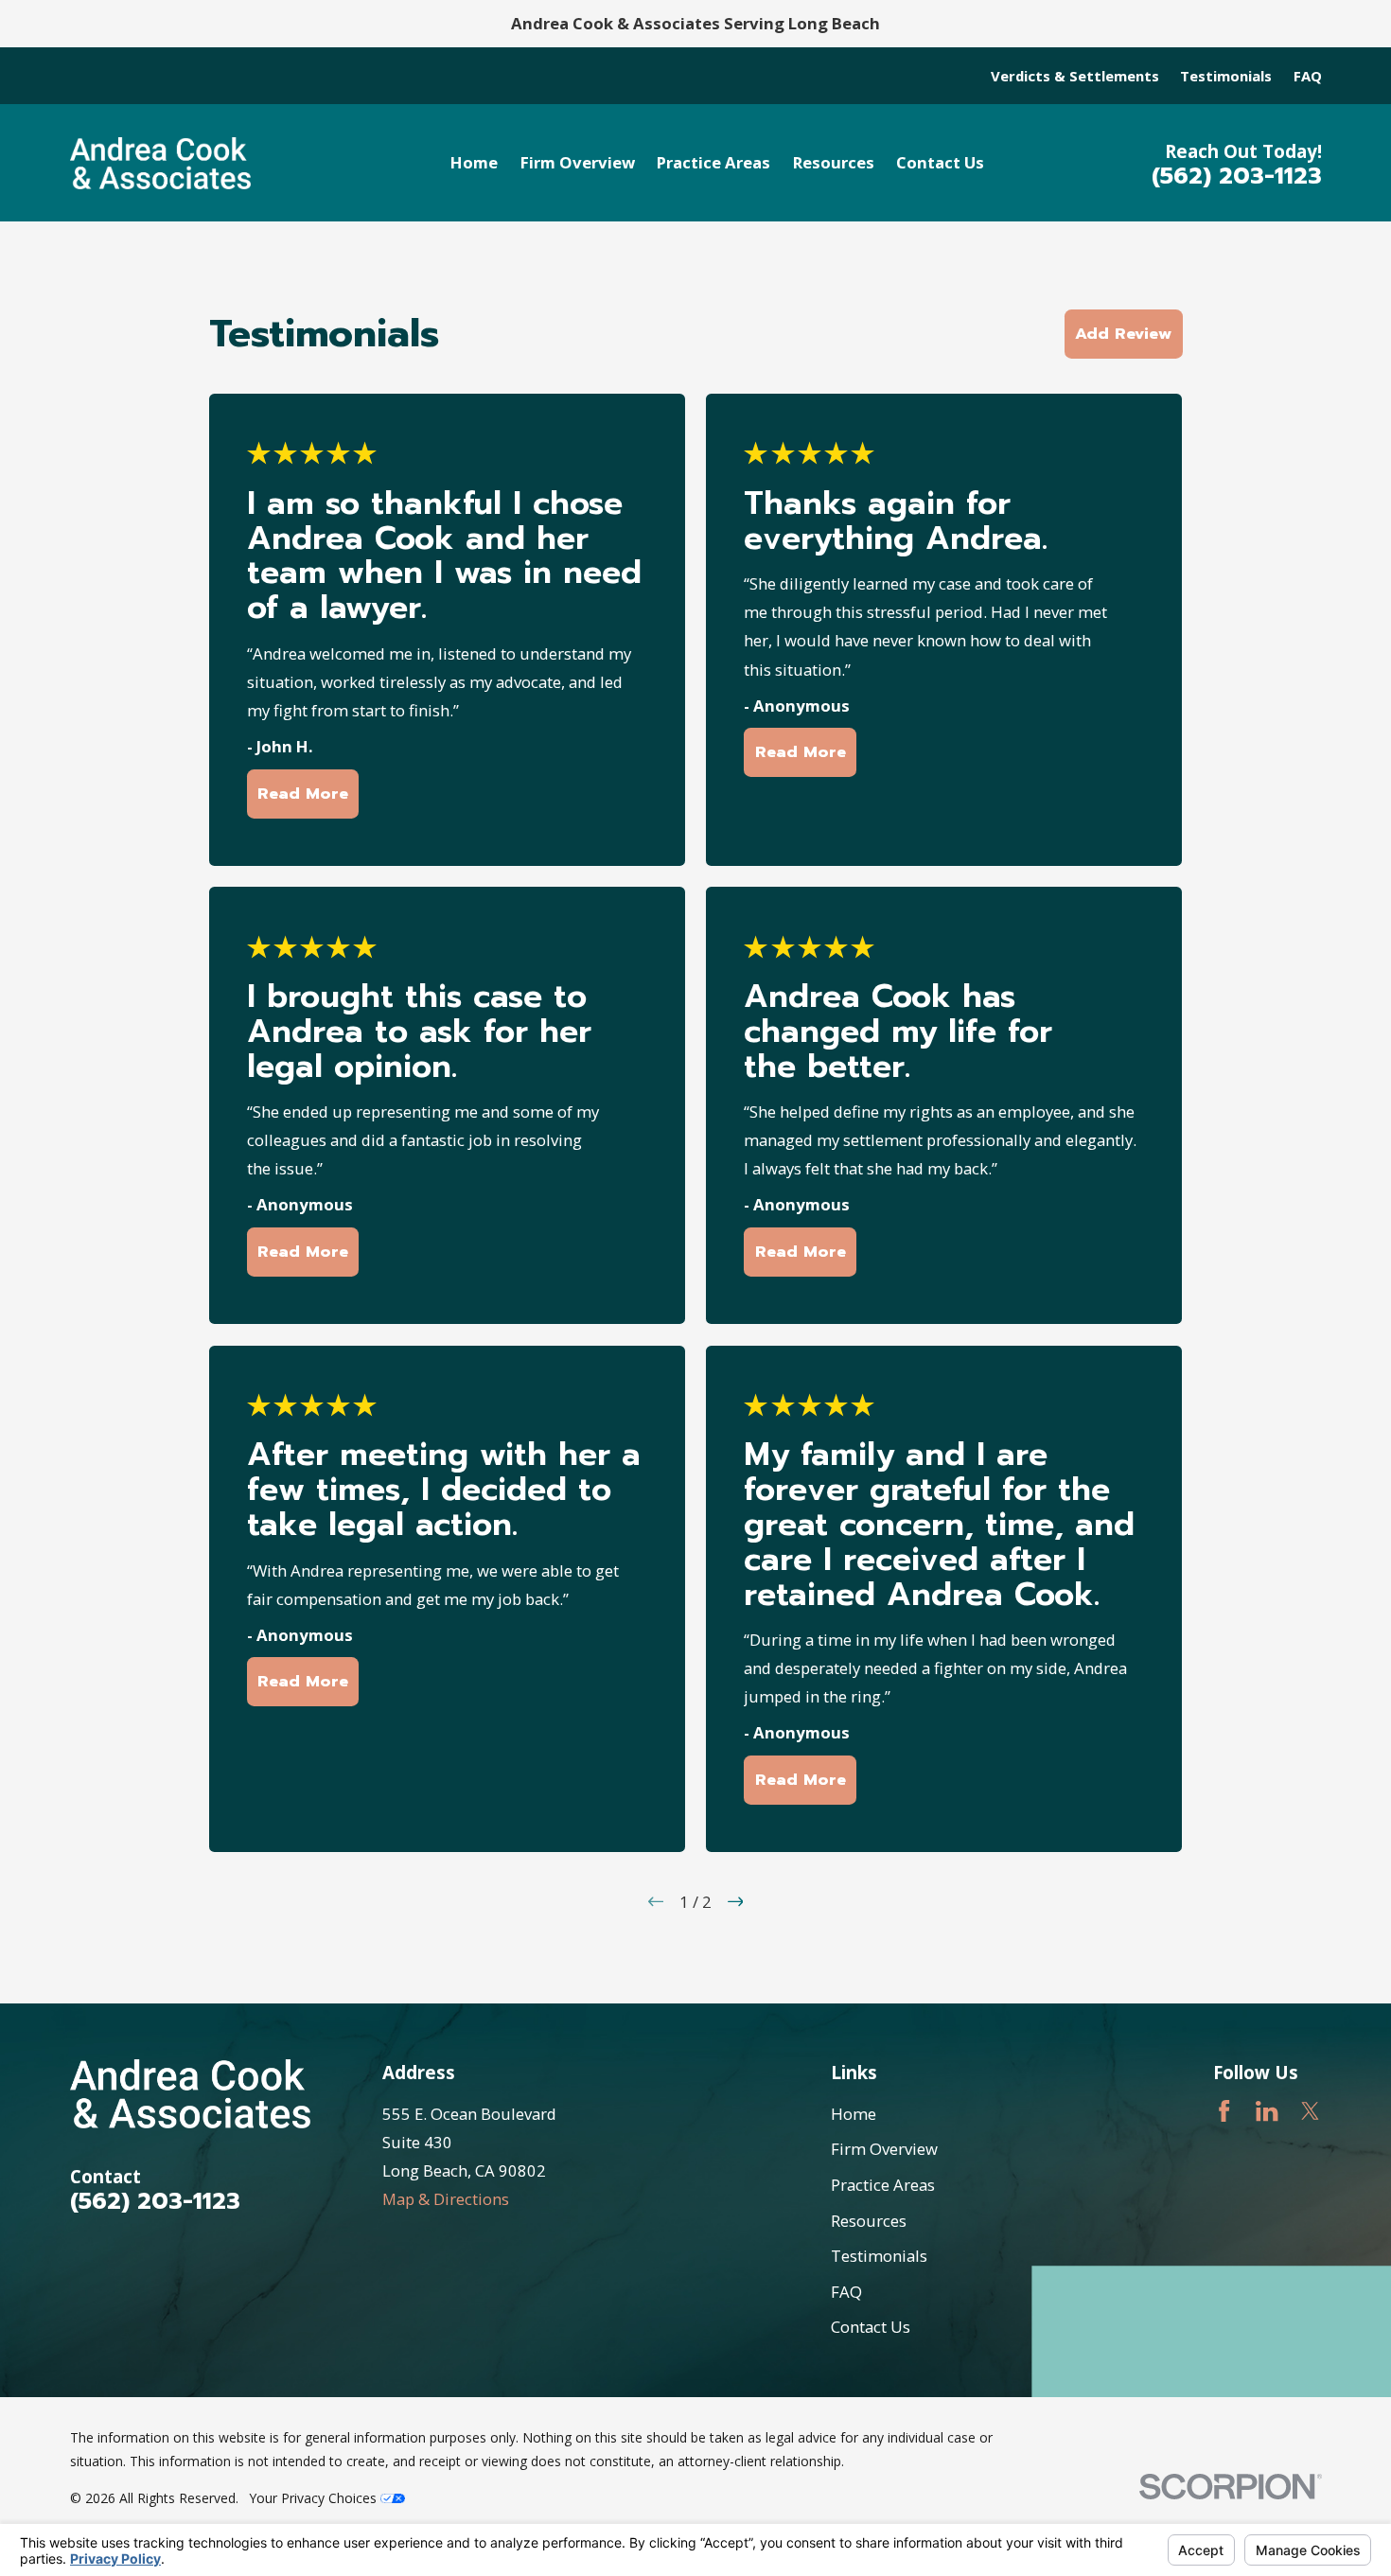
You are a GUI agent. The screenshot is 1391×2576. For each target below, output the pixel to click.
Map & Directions (446, 2199)
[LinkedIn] (1267, 2111)
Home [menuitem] (474, 162)
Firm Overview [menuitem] (578, 162)
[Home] (161, 163)
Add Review (1123, 334)
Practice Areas (883, 2185)
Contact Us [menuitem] (940, 162)
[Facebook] (1224, 2111)
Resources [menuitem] (834, 162)
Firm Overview (884, 2149)
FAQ (1308, 76)
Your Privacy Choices (315, 2498)
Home (854, 2114)
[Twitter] (1310, 2111)
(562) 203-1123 (1237, 176)
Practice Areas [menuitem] (713, 162)
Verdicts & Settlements (1075, 76)
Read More (303, 794)
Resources (869, 2221)
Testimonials (1226, 76)
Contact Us (871, 2327)
